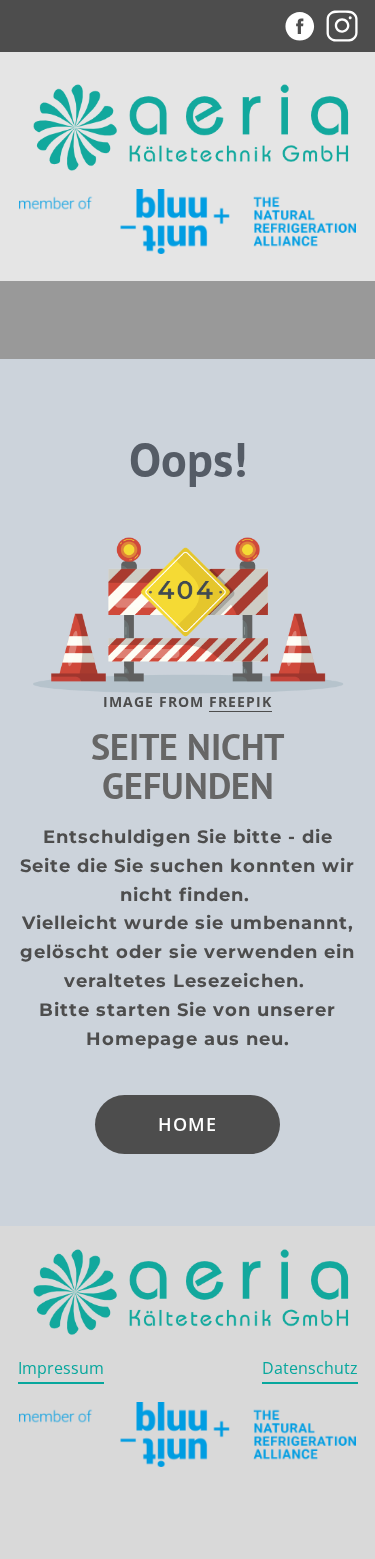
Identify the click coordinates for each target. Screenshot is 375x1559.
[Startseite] (188, 130)
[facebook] (300, 26)
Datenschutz (310, 1368)
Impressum (61, 1368)
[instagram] (342, 26)
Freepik (240, 701)
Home (187, 1124)
